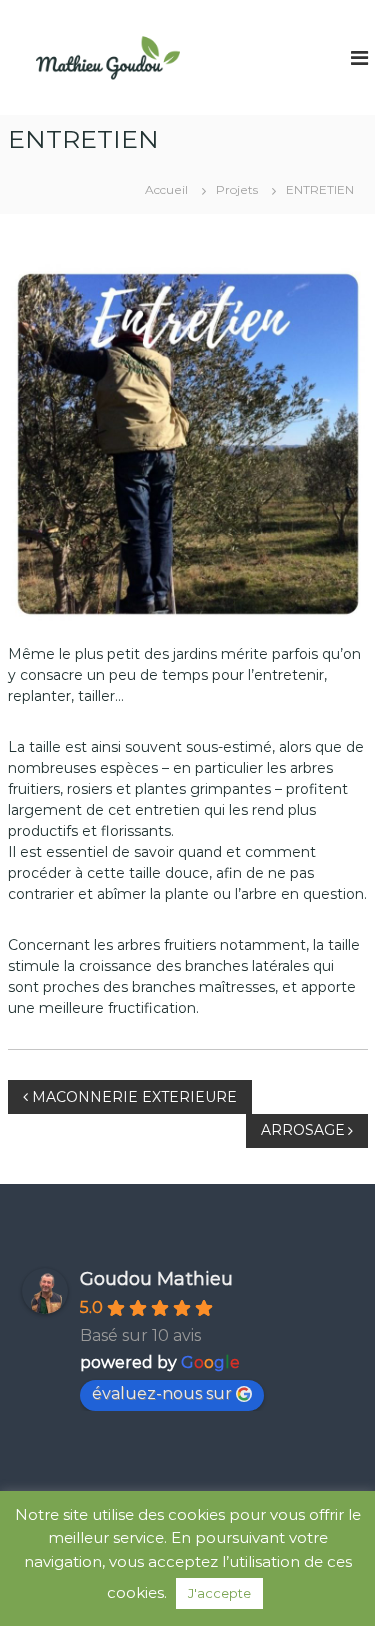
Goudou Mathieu (156, 1279)
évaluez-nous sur (162, 1393)
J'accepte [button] (219, 1593)
